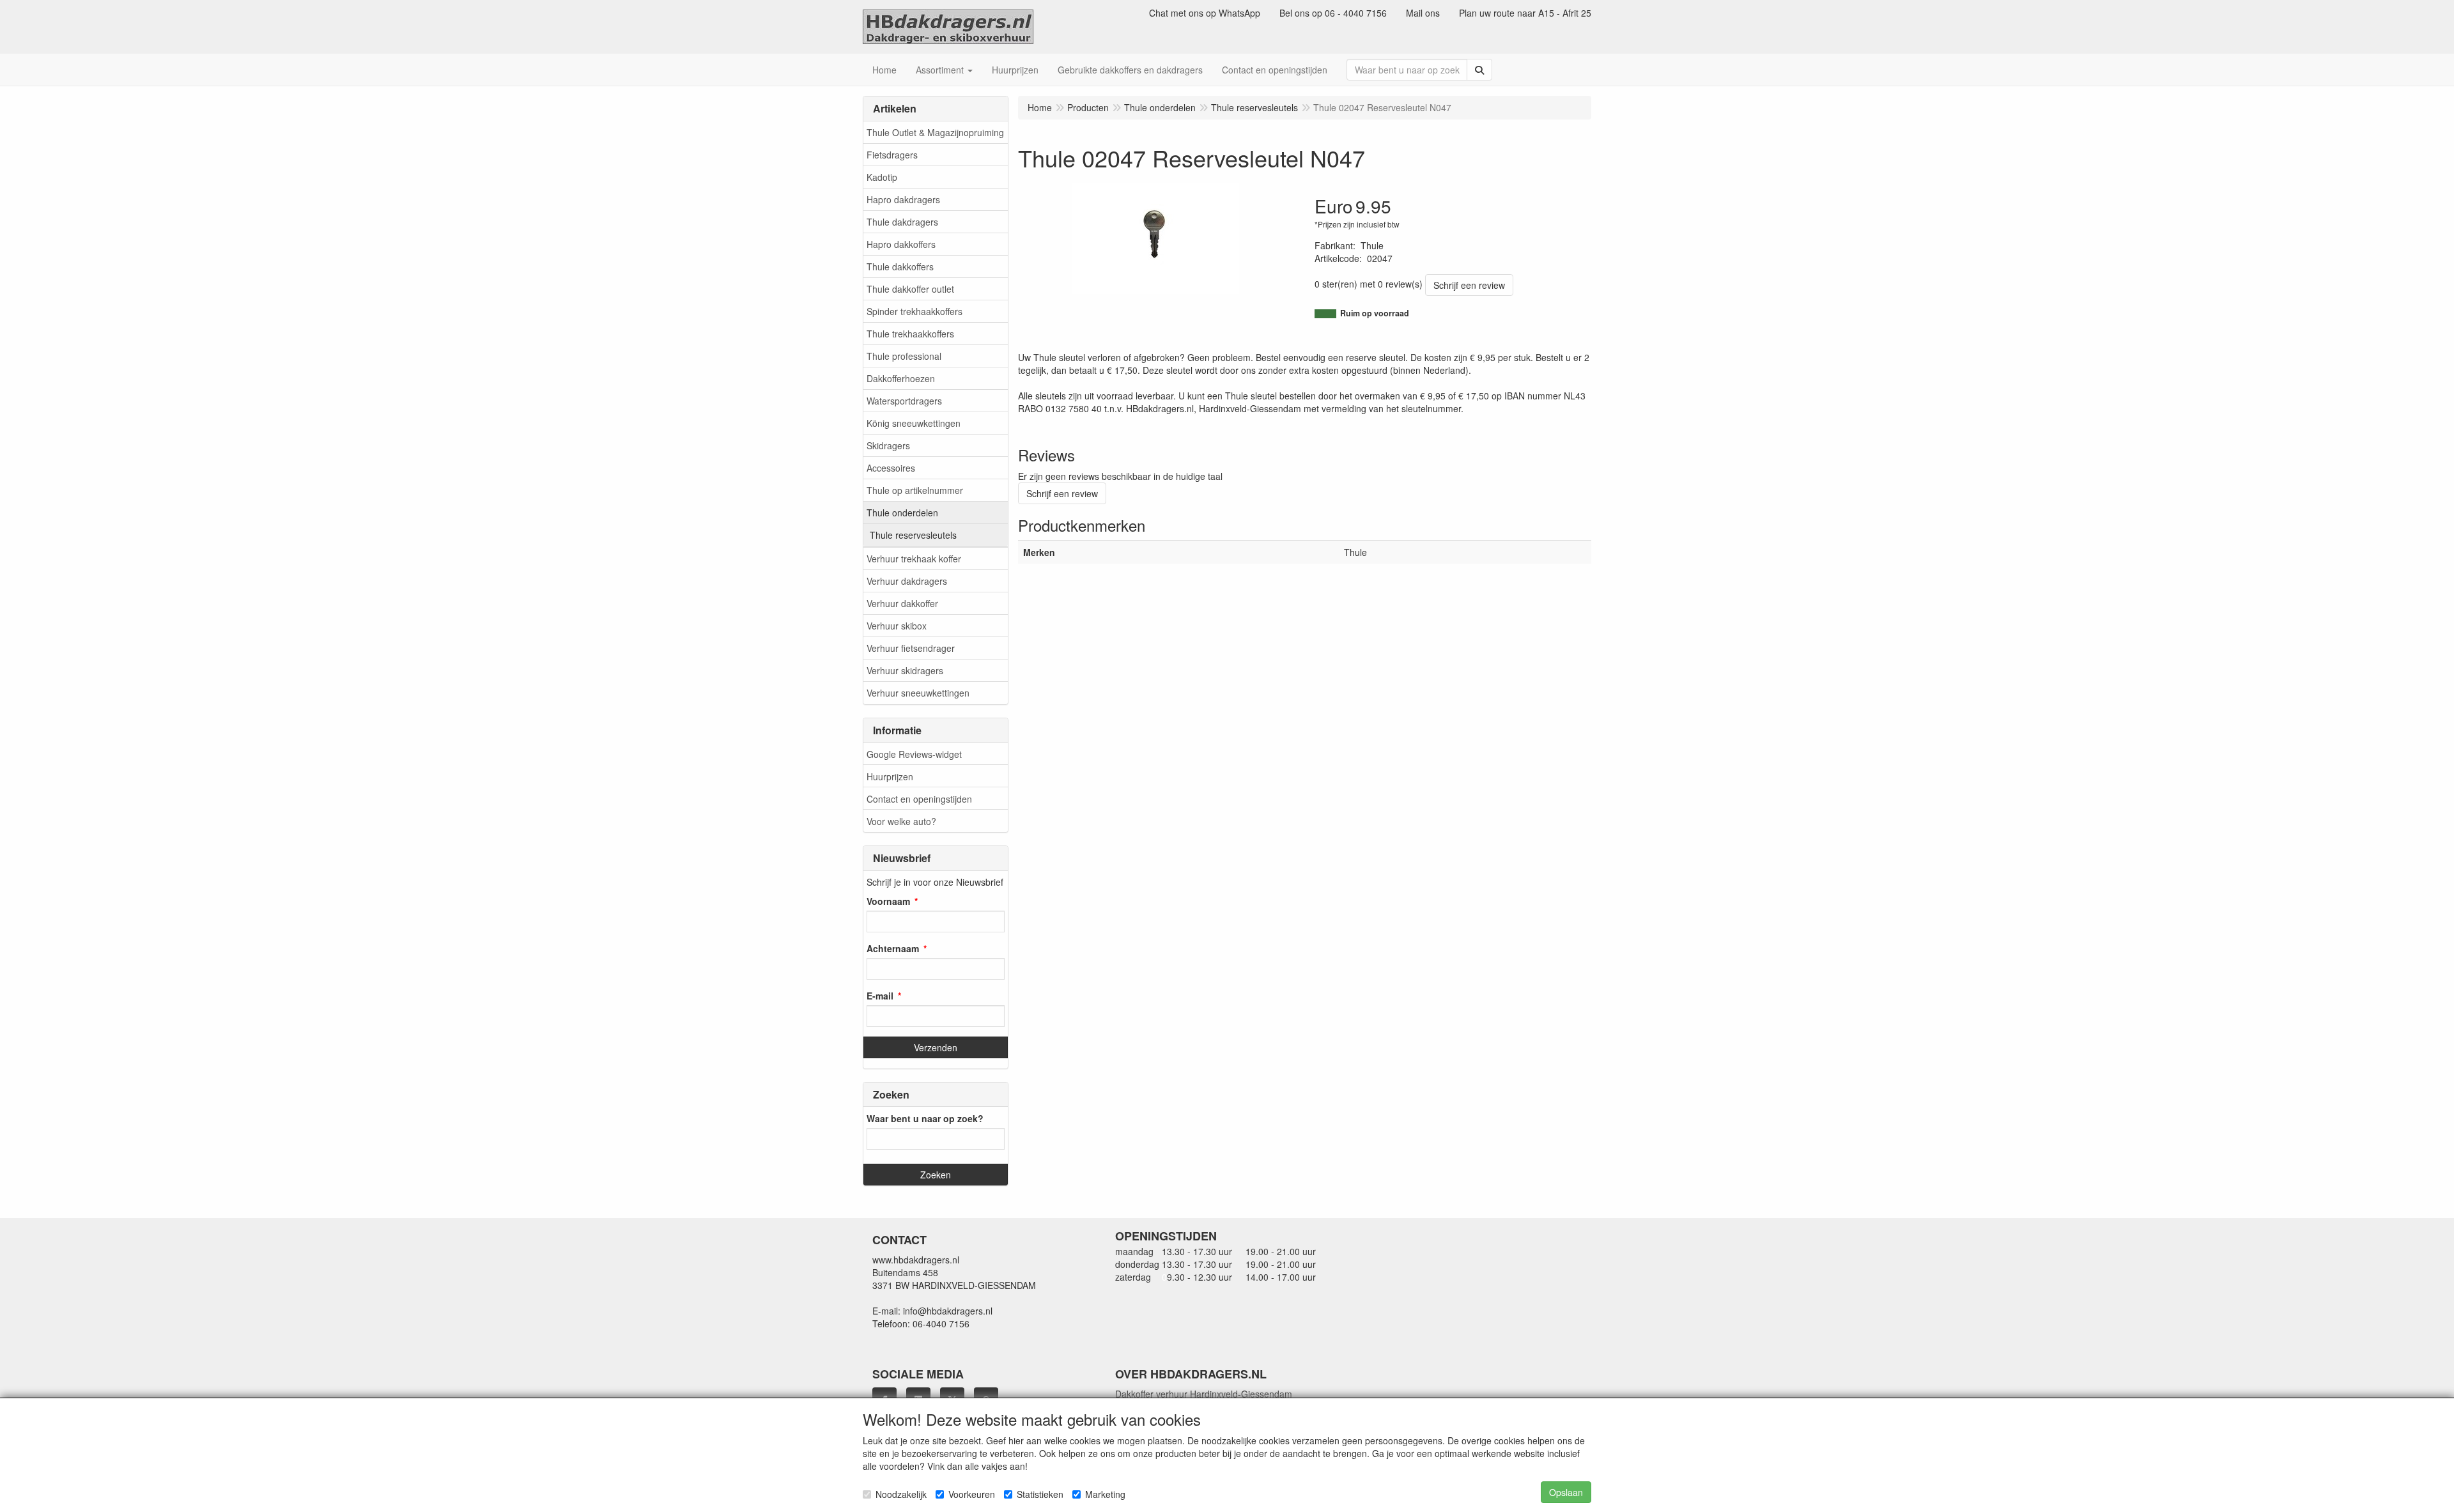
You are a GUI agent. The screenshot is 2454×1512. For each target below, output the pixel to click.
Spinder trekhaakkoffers (914, 311)
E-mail (880, 996)
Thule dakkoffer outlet (910, 289)
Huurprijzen (890, 776)
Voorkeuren (972, 1494)
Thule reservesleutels (913, 535)
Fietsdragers (892, 155)
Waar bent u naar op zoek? (925, 1118)
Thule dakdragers (902, 222)
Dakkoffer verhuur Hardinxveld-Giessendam (1204, 1394)
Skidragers (888, 445)
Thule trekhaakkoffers (910, 334)
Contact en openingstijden (919, 799)
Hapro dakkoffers (901, 244)
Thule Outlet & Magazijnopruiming (935, 132)
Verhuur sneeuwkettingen (918, 693)
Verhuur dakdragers (907, 581)
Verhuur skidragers (905, 670)
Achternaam (893, 948)
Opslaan (1566, 1492)
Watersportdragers (904, 401)
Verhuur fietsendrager (911, 648)
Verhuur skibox (897, 626)
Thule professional (904, 356)
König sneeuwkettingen (914, 423)
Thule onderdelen (902, 513)
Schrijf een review (1469, 285)
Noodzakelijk (901, 1494)
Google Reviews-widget (914, 754)
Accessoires (891, 468)
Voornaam (888, 901)
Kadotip (882, 177)
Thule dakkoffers (900, 266)
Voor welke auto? (901, 821)
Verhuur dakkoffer (902, 603)
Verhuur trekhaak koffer (914, 559)
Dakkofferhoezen (901, 378)
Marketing (1105, 1494)
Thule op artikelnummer (915, 490)
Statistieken (1040, 1494)
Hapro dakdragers (903, 199)
